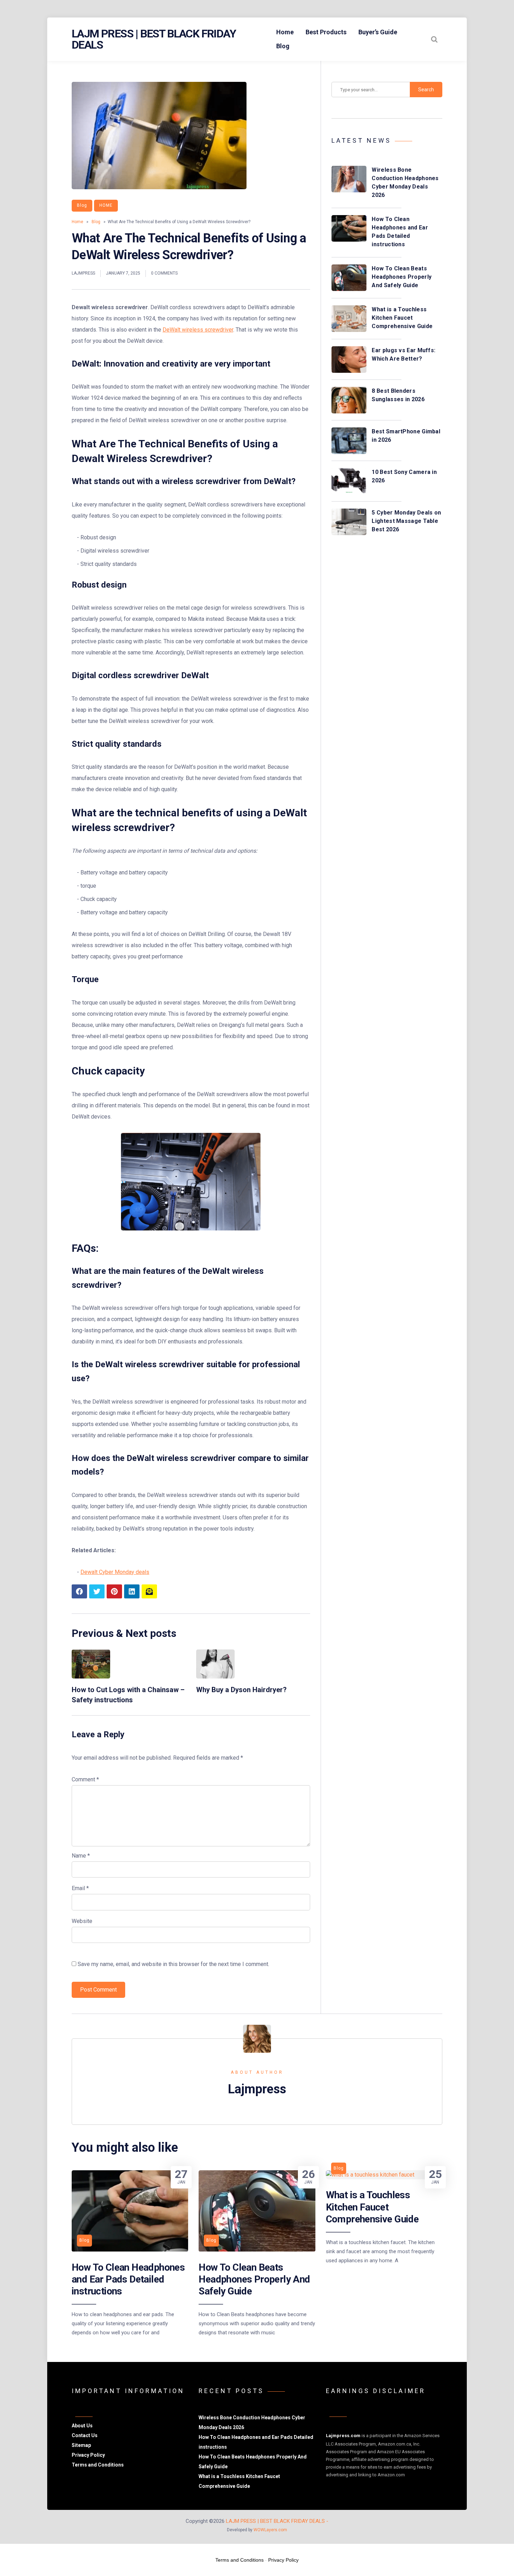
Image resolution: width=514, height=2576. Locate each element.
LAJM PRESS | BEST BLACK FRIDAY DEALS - (277, 2521)
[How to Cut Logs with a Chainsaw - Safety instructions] (91, 1677)
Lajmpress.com (343, 2436)
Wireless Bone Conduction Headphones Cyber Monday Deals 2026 (405, 182)
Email (80, 1888)
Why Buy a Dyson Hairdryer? (241, 1690)
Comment (85, 1779)
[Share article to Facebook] (79, 1591)
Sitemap (81, 2445)
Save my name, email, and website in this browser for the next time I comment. (173, 1964)
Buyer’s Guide (378, 32)
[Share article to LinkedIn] (132, 1591)
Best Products (326, 32)
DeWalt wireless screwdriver (198, 330)
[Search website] (434, 39)
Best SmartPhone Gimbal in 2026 (406, 436)
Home (285, 32)
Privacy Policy (88, 2455)
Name (81, 1856)
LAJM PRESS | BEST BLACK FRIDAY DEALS (154, 39)
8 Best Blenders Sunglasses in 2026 (398, 395)
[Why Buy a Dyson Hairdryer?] (215, 1677)
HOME (106, 205)
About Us (82, 2426)
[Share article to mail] (149, 1591)
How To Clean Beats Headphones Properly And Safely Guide (402, 277)
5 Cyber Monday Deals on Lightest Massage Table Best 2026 (406, 521)
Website (82, 1921)
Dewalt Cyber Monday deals (115, 1572)
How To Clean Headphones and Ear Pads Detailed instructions (400, 232)
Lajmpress (83, 273)
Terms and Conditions (98, 2465)
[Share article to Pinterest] (114, 1591)
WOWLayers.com (270, 2530)
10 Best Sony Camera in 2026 (404, 476)
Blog (283, 46)
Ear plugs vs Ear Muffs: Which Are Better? (404, 354)
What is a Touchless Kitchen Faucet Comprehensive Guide (402, 318)
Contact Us (85, 2435)
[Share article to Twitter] (97, 1591)
